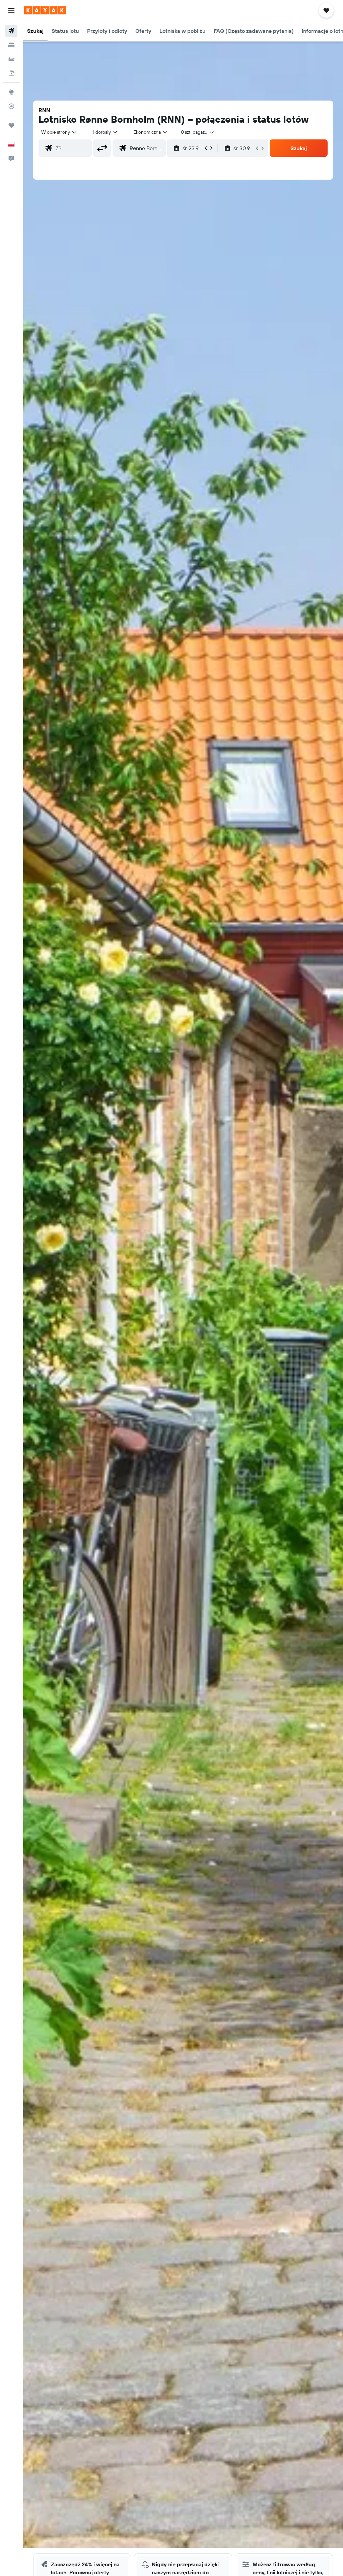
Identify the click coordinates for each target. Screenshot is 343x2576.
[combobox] (151, 132)
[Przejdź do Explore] (11, 92)
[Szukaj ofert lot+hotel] (11, 73)
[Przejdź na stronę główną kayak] (45, 10)
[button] (11, 10)
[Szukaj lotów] (11, 31)
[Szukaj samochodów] (11, 59)
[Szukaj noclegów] (11, 45)
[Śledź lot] (11, 106)
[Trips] (11, 125)
